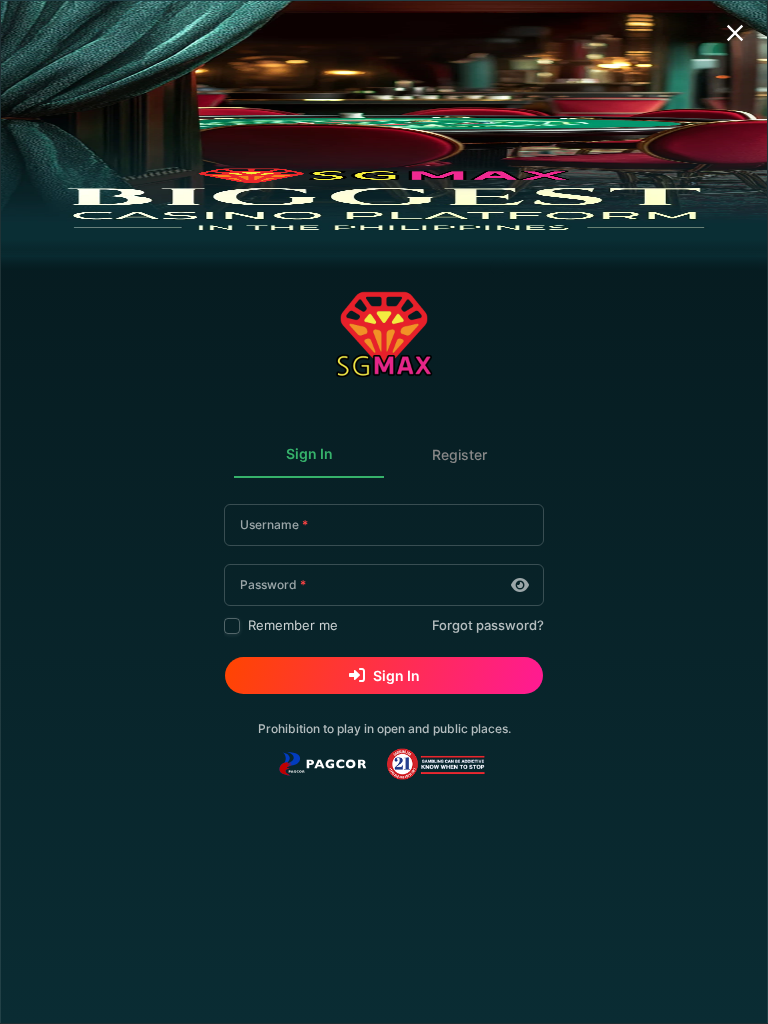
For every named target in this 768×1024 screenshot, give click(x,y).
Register (459, 454)
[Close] (735, 33)
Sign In (309, 453)
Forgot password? (488, 625)
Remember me (293, 625)
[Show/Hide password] (520, 585)
